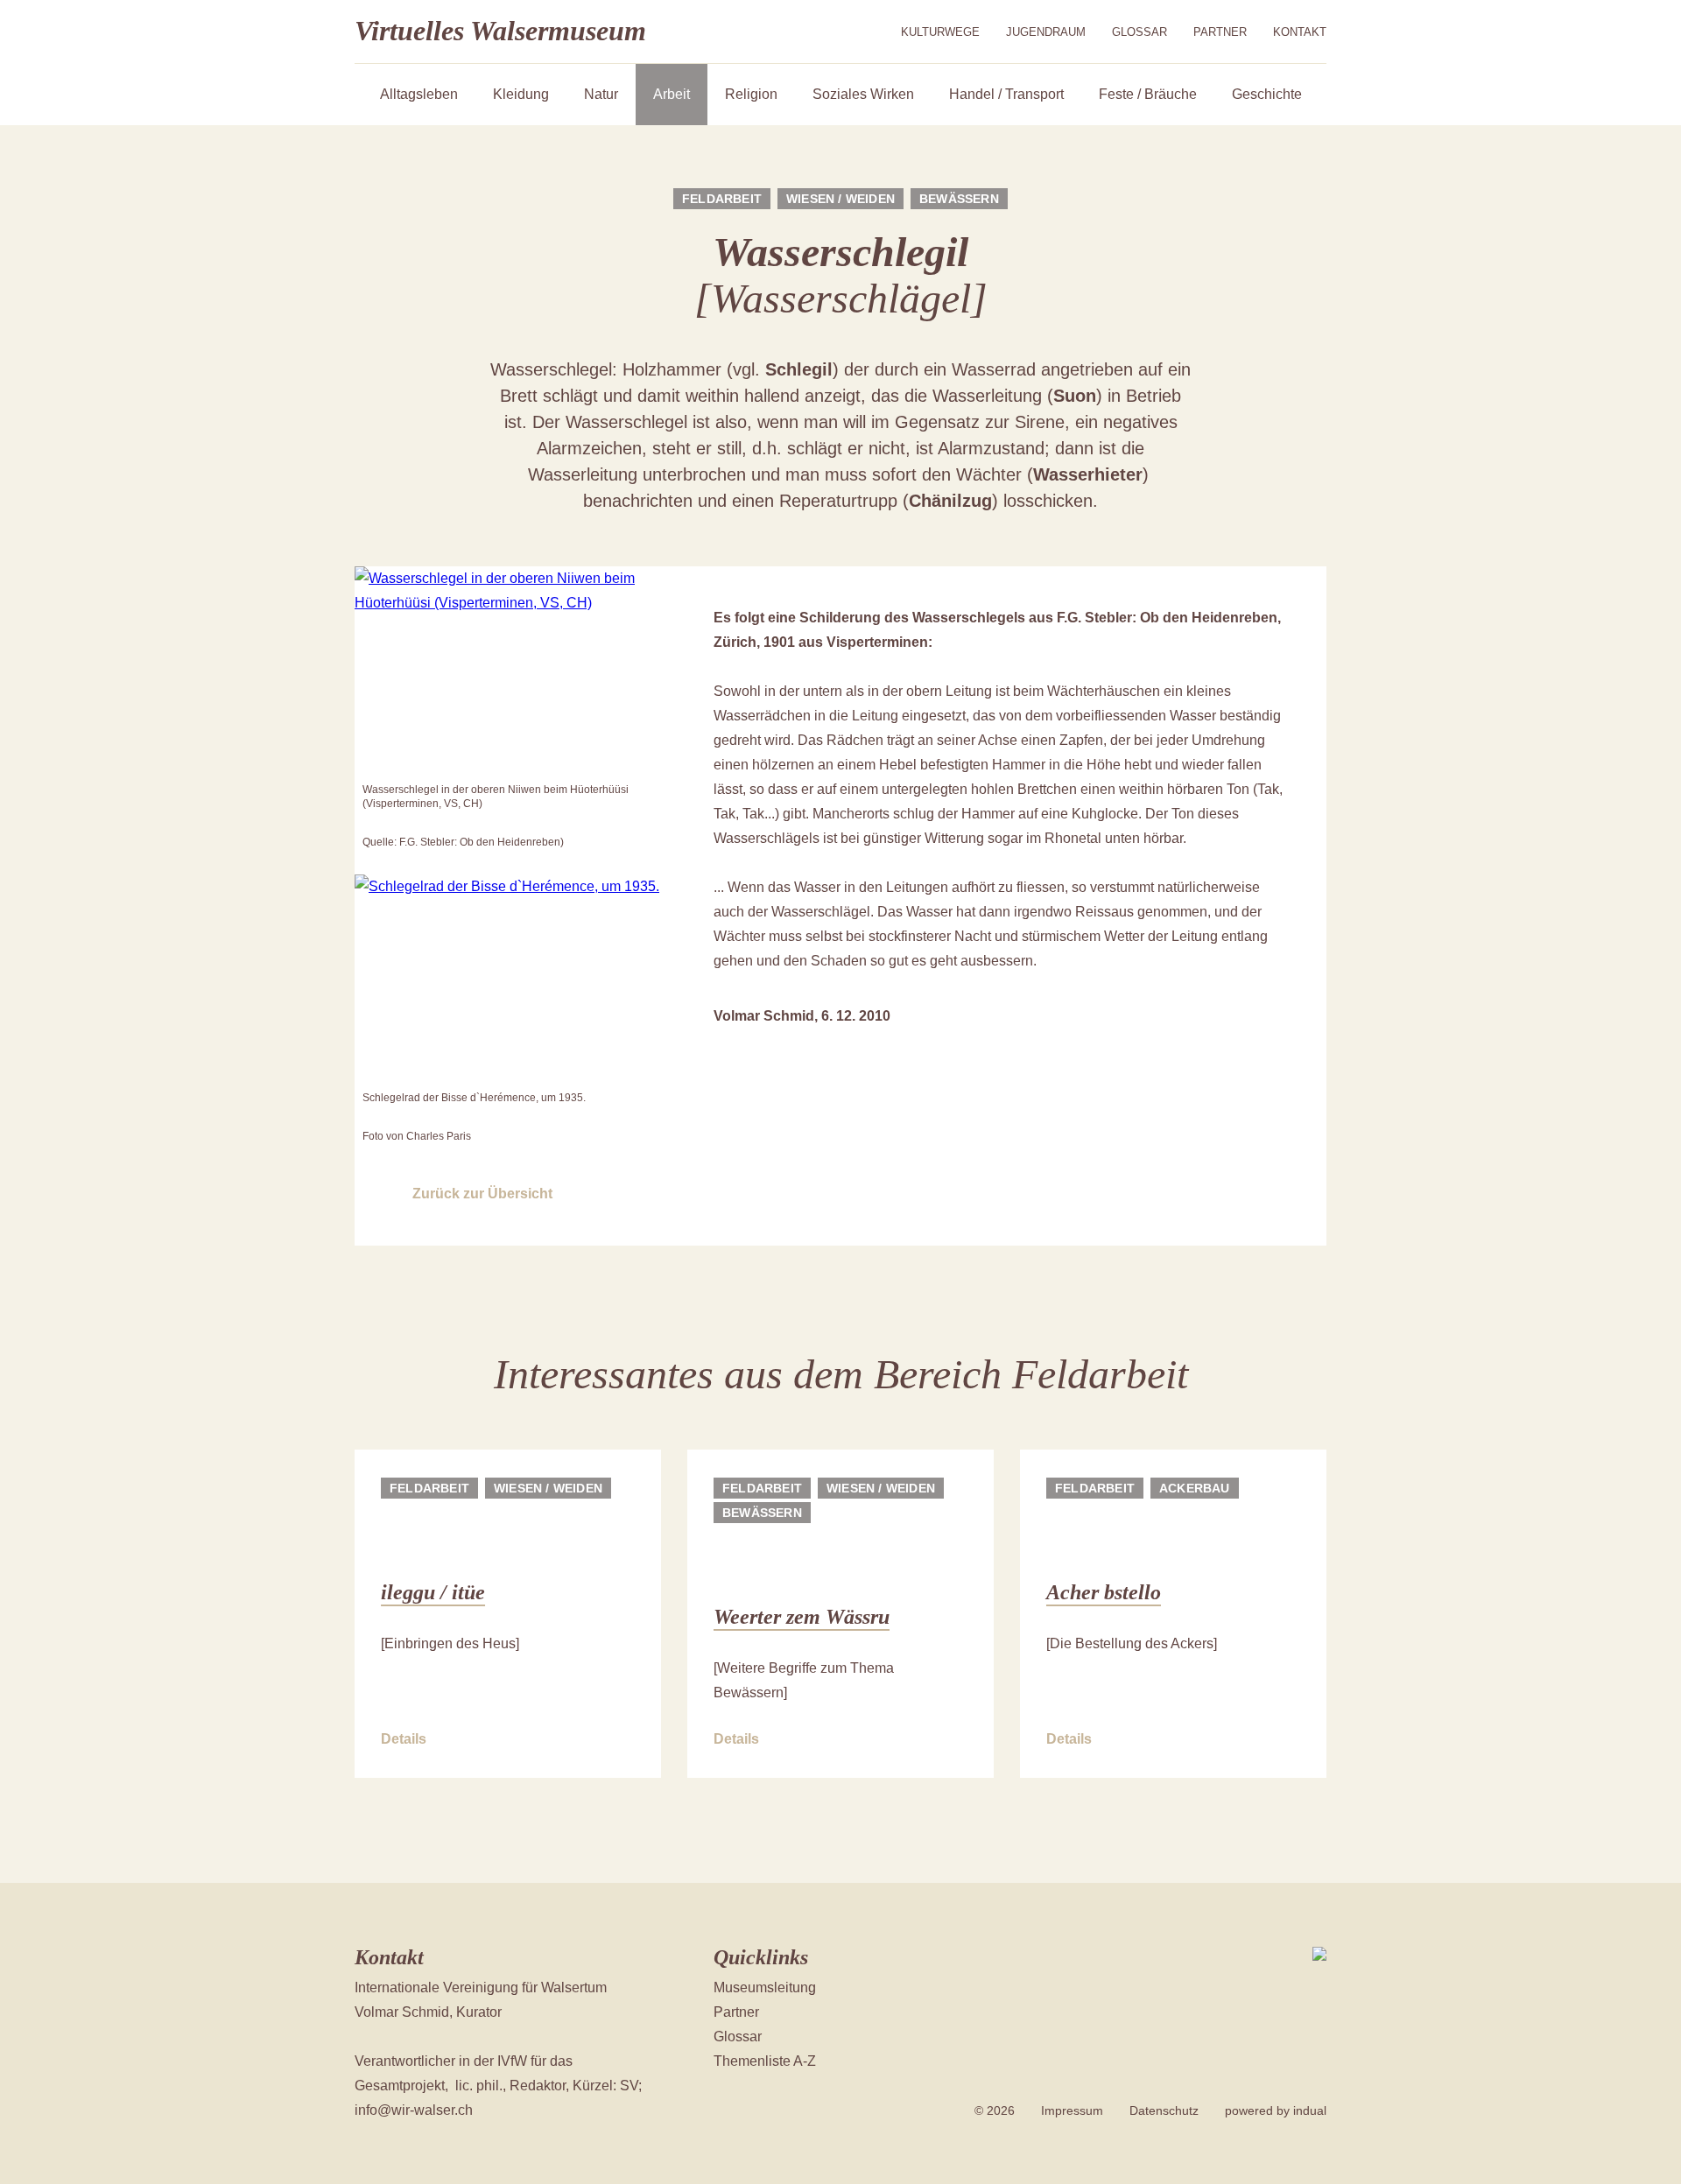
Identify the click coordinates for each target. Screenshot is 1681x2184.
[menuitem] (940, 32)
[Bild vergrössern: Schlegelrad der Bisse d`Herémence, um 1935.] (508, 980)
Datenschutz (1164, 2110)
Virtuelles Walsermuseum (500, 31)
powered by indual (1276, 2110)
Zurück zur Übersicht (482, 1194)
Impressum (1072, 2110)
